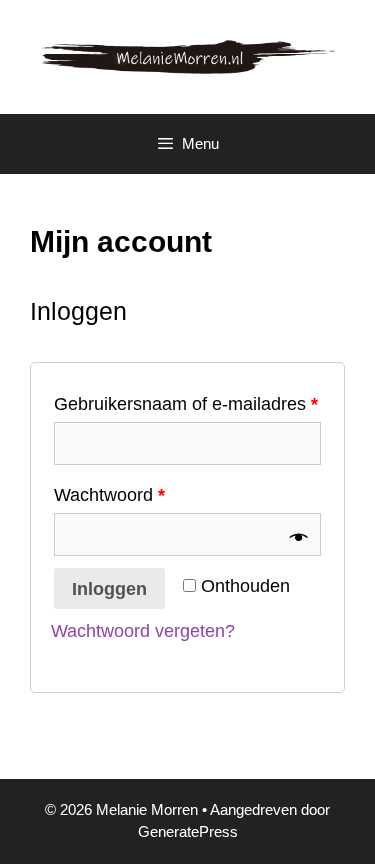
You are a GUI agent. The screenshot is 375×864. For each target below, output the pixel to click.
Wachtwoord (109, 495)
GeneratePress (188, 831)
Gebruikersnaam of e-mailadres (186, 404)
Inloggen (109, 589)
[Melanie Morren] (187, 56)
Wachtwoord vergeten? (143, 631)
